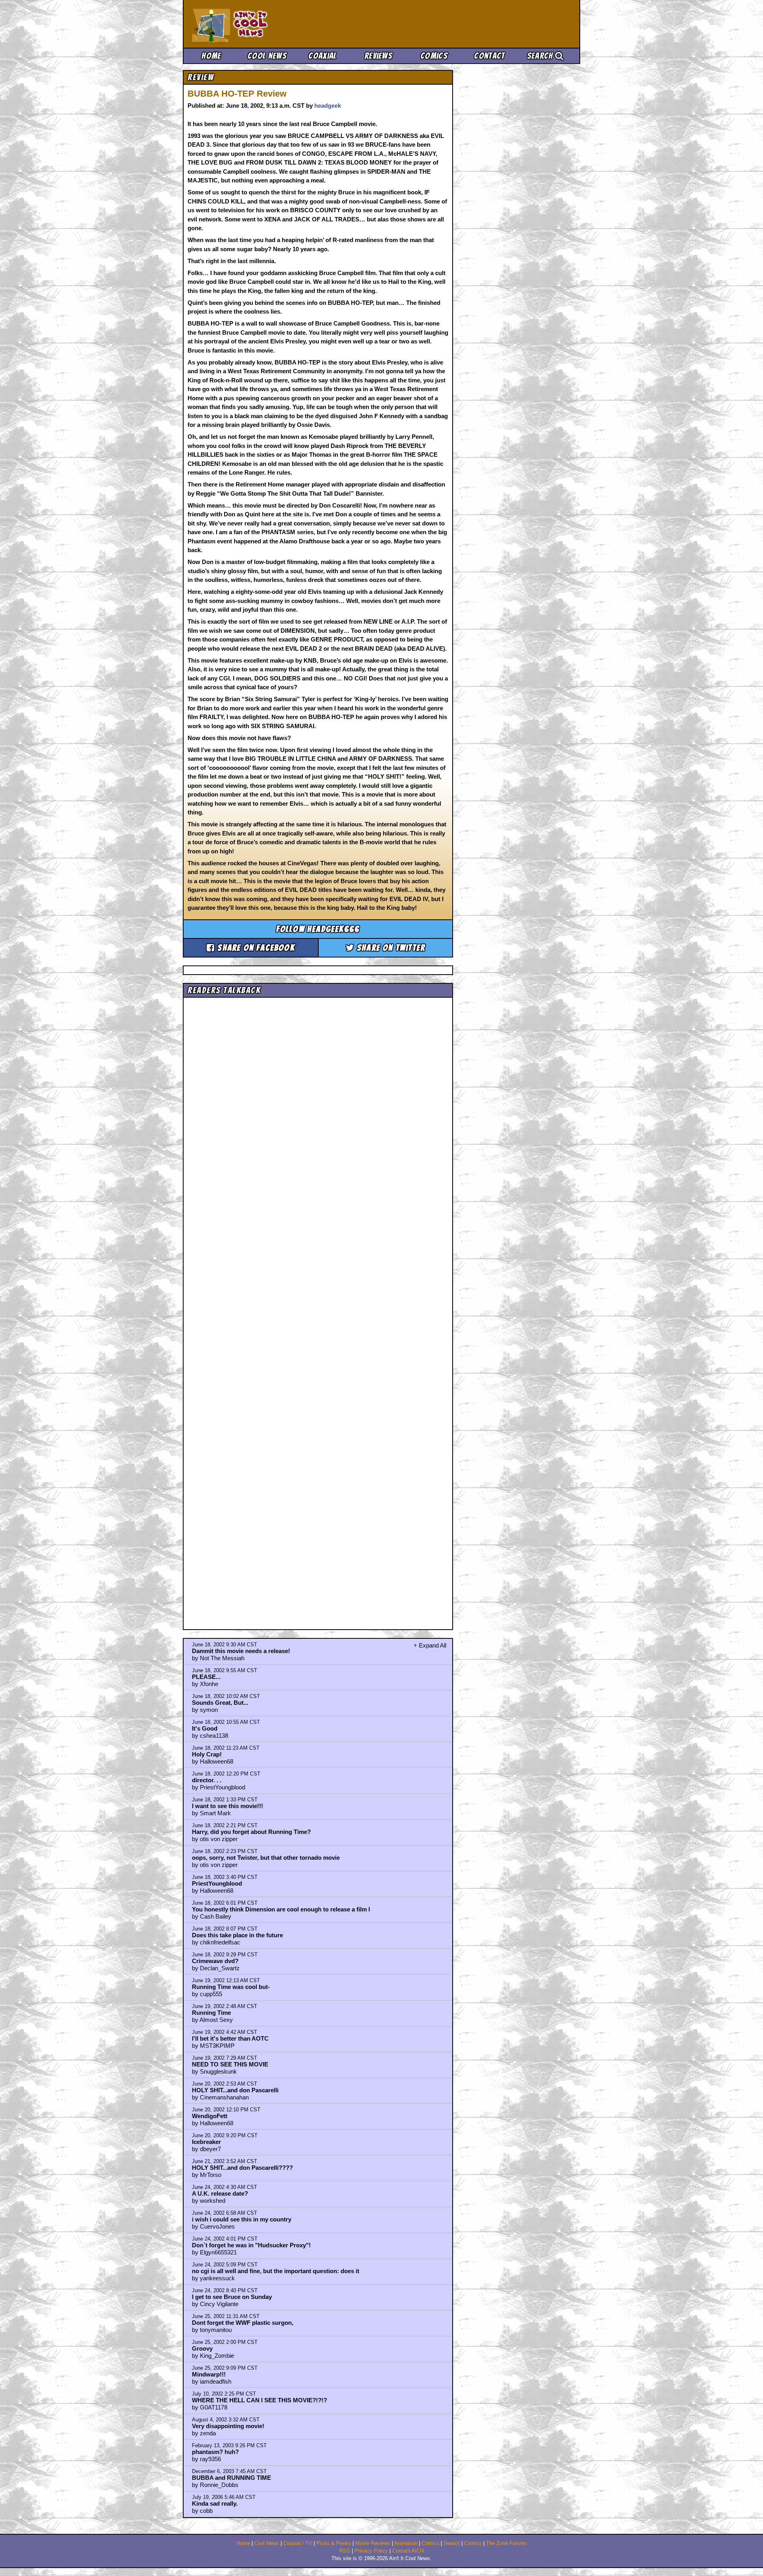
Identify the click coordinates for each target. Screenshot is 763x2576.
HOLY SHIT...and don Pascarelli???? (242, 2168)
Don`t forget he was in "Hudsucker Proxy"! (251, 2245)
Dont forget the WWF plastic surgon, (243, 2323)
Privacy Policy (371, 2551)
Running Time (211, 2013)
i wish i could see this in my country (242, 2219)
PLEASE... (206, 1677)
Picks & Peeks (334, 2543)
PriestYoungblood (217, 1883)
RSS (345, 2551)
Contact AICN (408, 2551)
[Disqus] (318, 1306)
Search (541, 56)
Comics (434, 56)
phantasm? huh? (215, 2452)
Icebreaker (206, 2142)
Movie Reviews (373, 2543)
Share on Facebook (255, 948)
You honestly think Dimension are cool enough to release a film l (281, 1909)
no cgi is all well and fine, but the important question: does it (276, 2271)
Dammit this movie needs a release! (241, 1651)
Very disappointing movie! (228, 2426)
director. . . (207, 1780)
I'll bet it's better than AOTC (230, 2038)
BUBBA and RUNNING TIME (231, 2478)
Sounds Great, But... (220, 1703)
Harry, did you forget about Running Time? (251, 1832)
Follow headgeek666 (318, 929)
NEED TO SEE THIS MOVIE (230, 2064)
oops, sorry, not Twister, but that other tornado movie (266, 1858)
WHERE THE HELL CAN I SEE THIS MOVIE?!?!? (259, 2400)
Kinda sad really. (215, 2503)
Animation (406, 2543)
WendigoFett (210, 2116)
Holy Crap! (207, 1754)
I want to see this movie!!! (228, 1806)
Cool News (267, 56)
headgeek (328, 106)
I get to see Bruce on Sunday (232, 2297)
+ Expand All (430, 1645)
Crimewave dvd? (215, 1961)
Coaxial (322, 56)
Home (211, 56)
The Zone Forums (506, 2543)
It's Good (205, 1728)
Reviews (378, 56)
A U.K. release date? (220, 2193)
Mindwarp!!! (209, 2374)
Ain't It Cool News (250, 24)
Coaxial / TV (298, 2543)
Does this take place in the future (237, 1935)
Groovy (202, 2348)
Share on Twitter (390, 948)
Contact (489, 56)
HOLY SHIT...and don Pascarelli (235, 2090)
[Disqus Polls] (318, 1101)
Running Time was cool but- (231, 1987)
